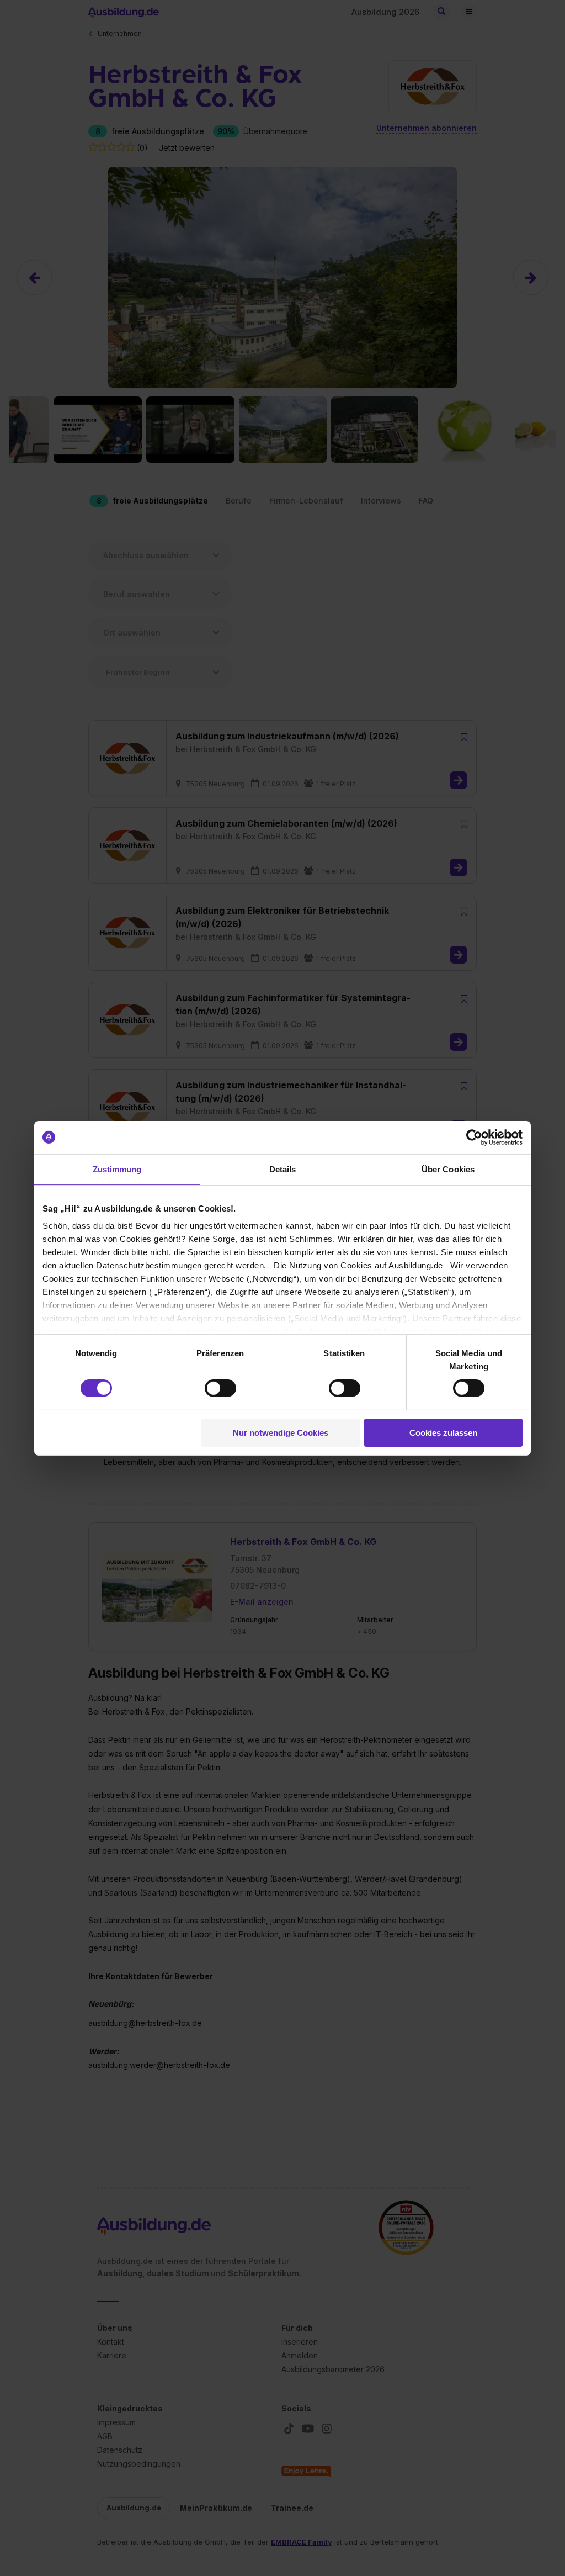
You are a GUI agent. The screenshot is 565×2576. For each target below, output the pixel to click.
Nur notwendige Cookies (281, 1433)
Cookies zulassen (443, 1433)
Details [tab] (283, 1169)
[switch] (220, 1388)
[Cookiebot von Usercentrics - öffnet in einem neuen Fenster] (474, 1137)
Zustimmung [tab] (117, 1169)
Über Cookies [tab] (448, 1169)
